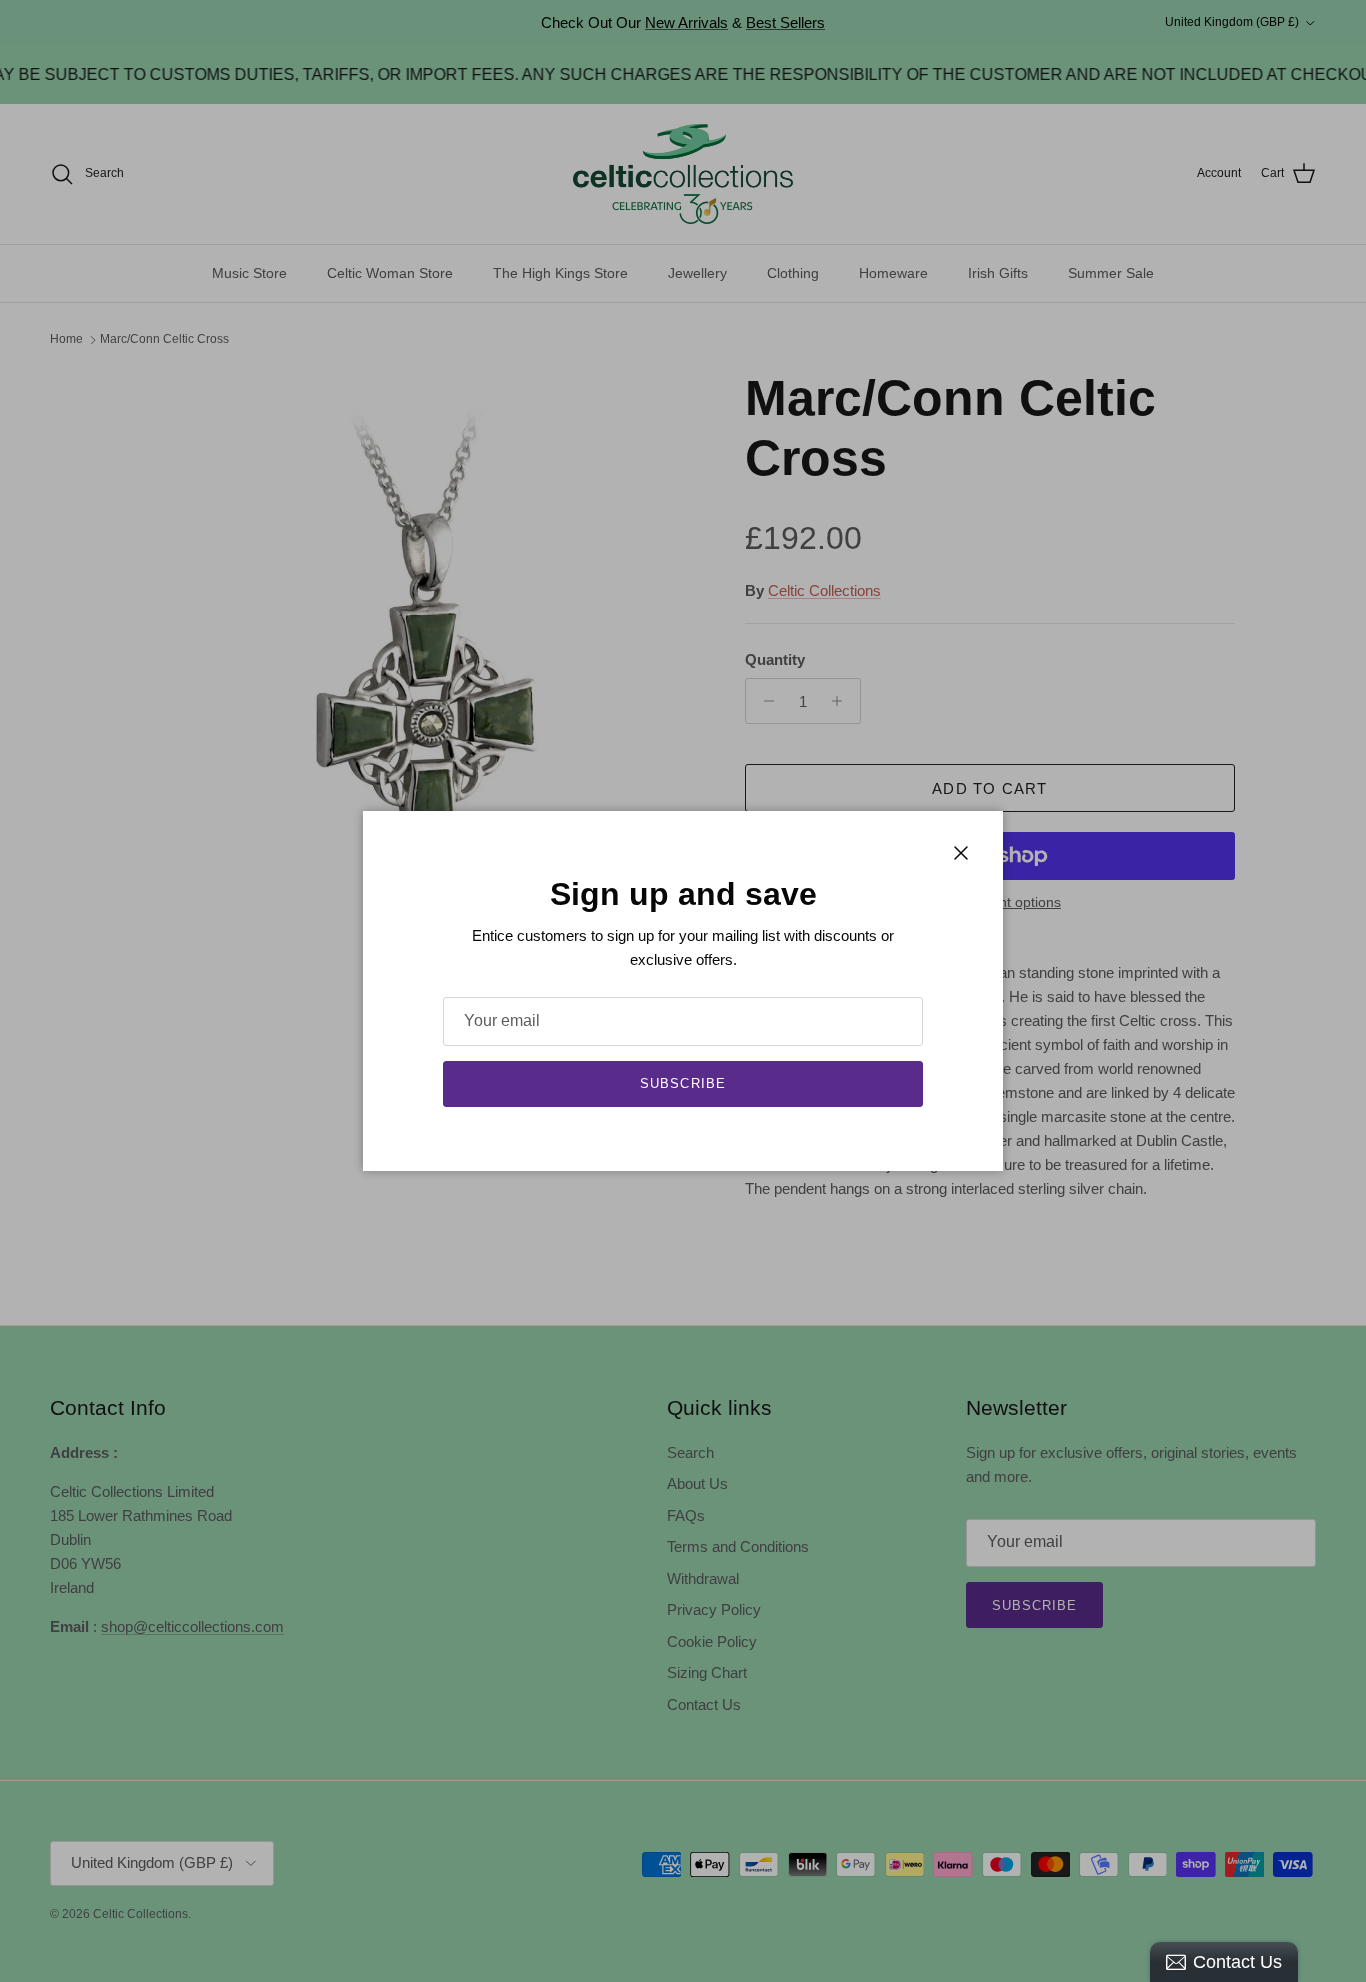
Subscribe (682, 1083)
